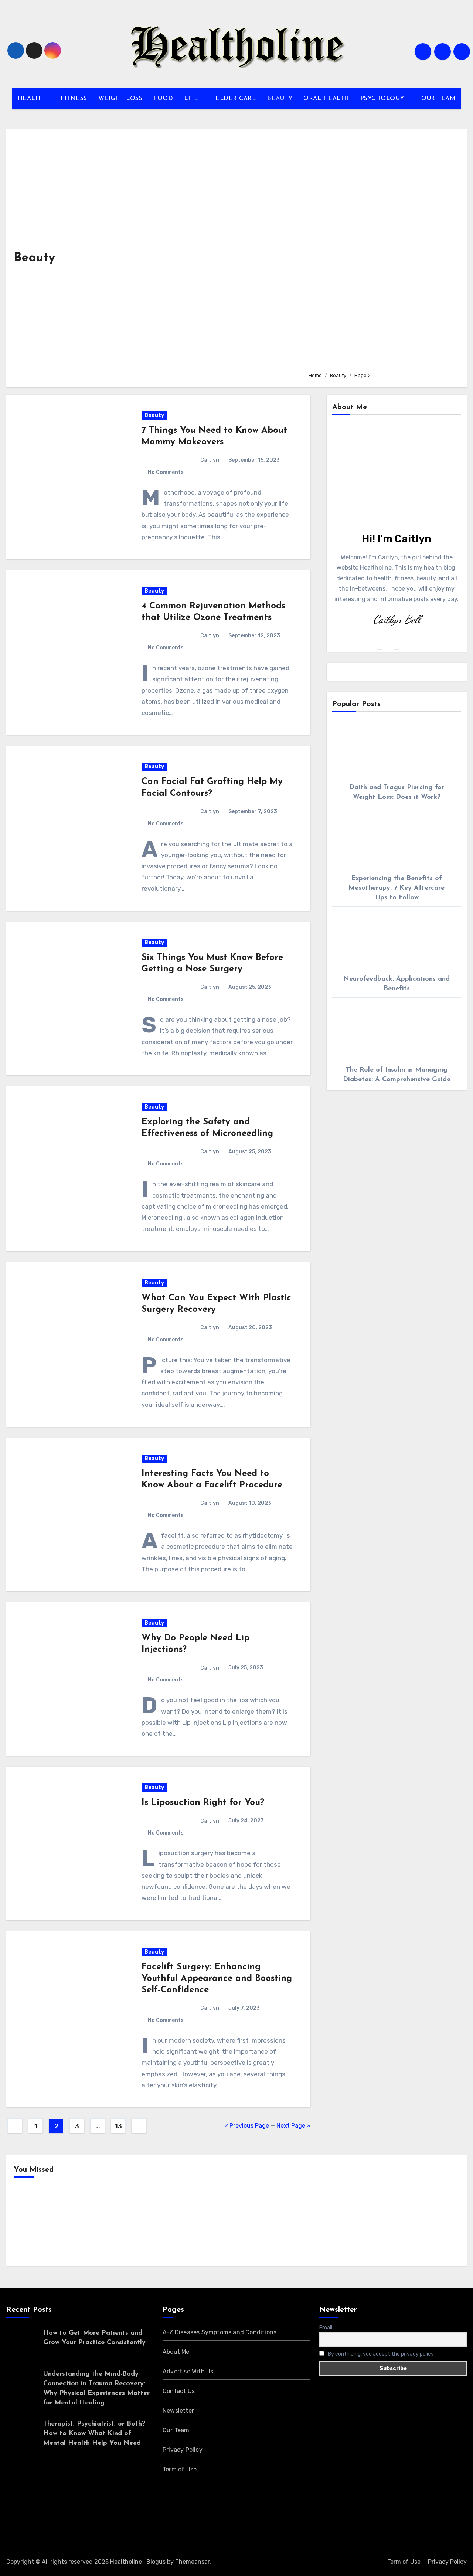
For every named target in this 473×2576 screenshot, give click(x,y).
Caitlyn (210, 460)
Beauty (154, 415)
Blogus (156, 2562)
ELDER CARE (236, 99)
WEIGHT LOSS (120, 99)
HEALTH (32, 99)
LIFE (192, 99)
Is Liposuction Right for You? (203, 1803)
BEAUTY (280, 99)
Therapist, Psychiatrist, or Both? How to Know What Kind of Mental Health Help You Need (94, 2434)
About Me (176, 2352)
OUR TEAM (438, 99)
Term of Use (180, 2469)
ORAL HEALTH (326, 99)
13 (118, 2126)
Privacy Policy (183, 2450)
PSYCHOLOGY (383, 99)
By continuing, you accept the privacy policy (380, 2354)
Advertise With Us (188, 2371)
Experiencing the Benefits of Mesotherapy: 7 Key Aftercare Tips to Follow (397, 888)
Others (149, 2224)
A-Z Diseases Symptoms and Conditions (220, 2332)
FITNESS (74, 99)
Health (35, 2224)
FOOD (163, 99)
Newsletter (178, 2411)
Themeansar (192, 2562)
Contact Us (179, 2391)
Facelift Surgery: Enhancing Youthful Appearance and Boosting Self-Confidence (217, 1979)
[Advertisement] (382, 251)
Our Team (176, 2430)
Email (326, 2328)
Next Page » (293, 2126)
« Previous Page (247, 2126)
